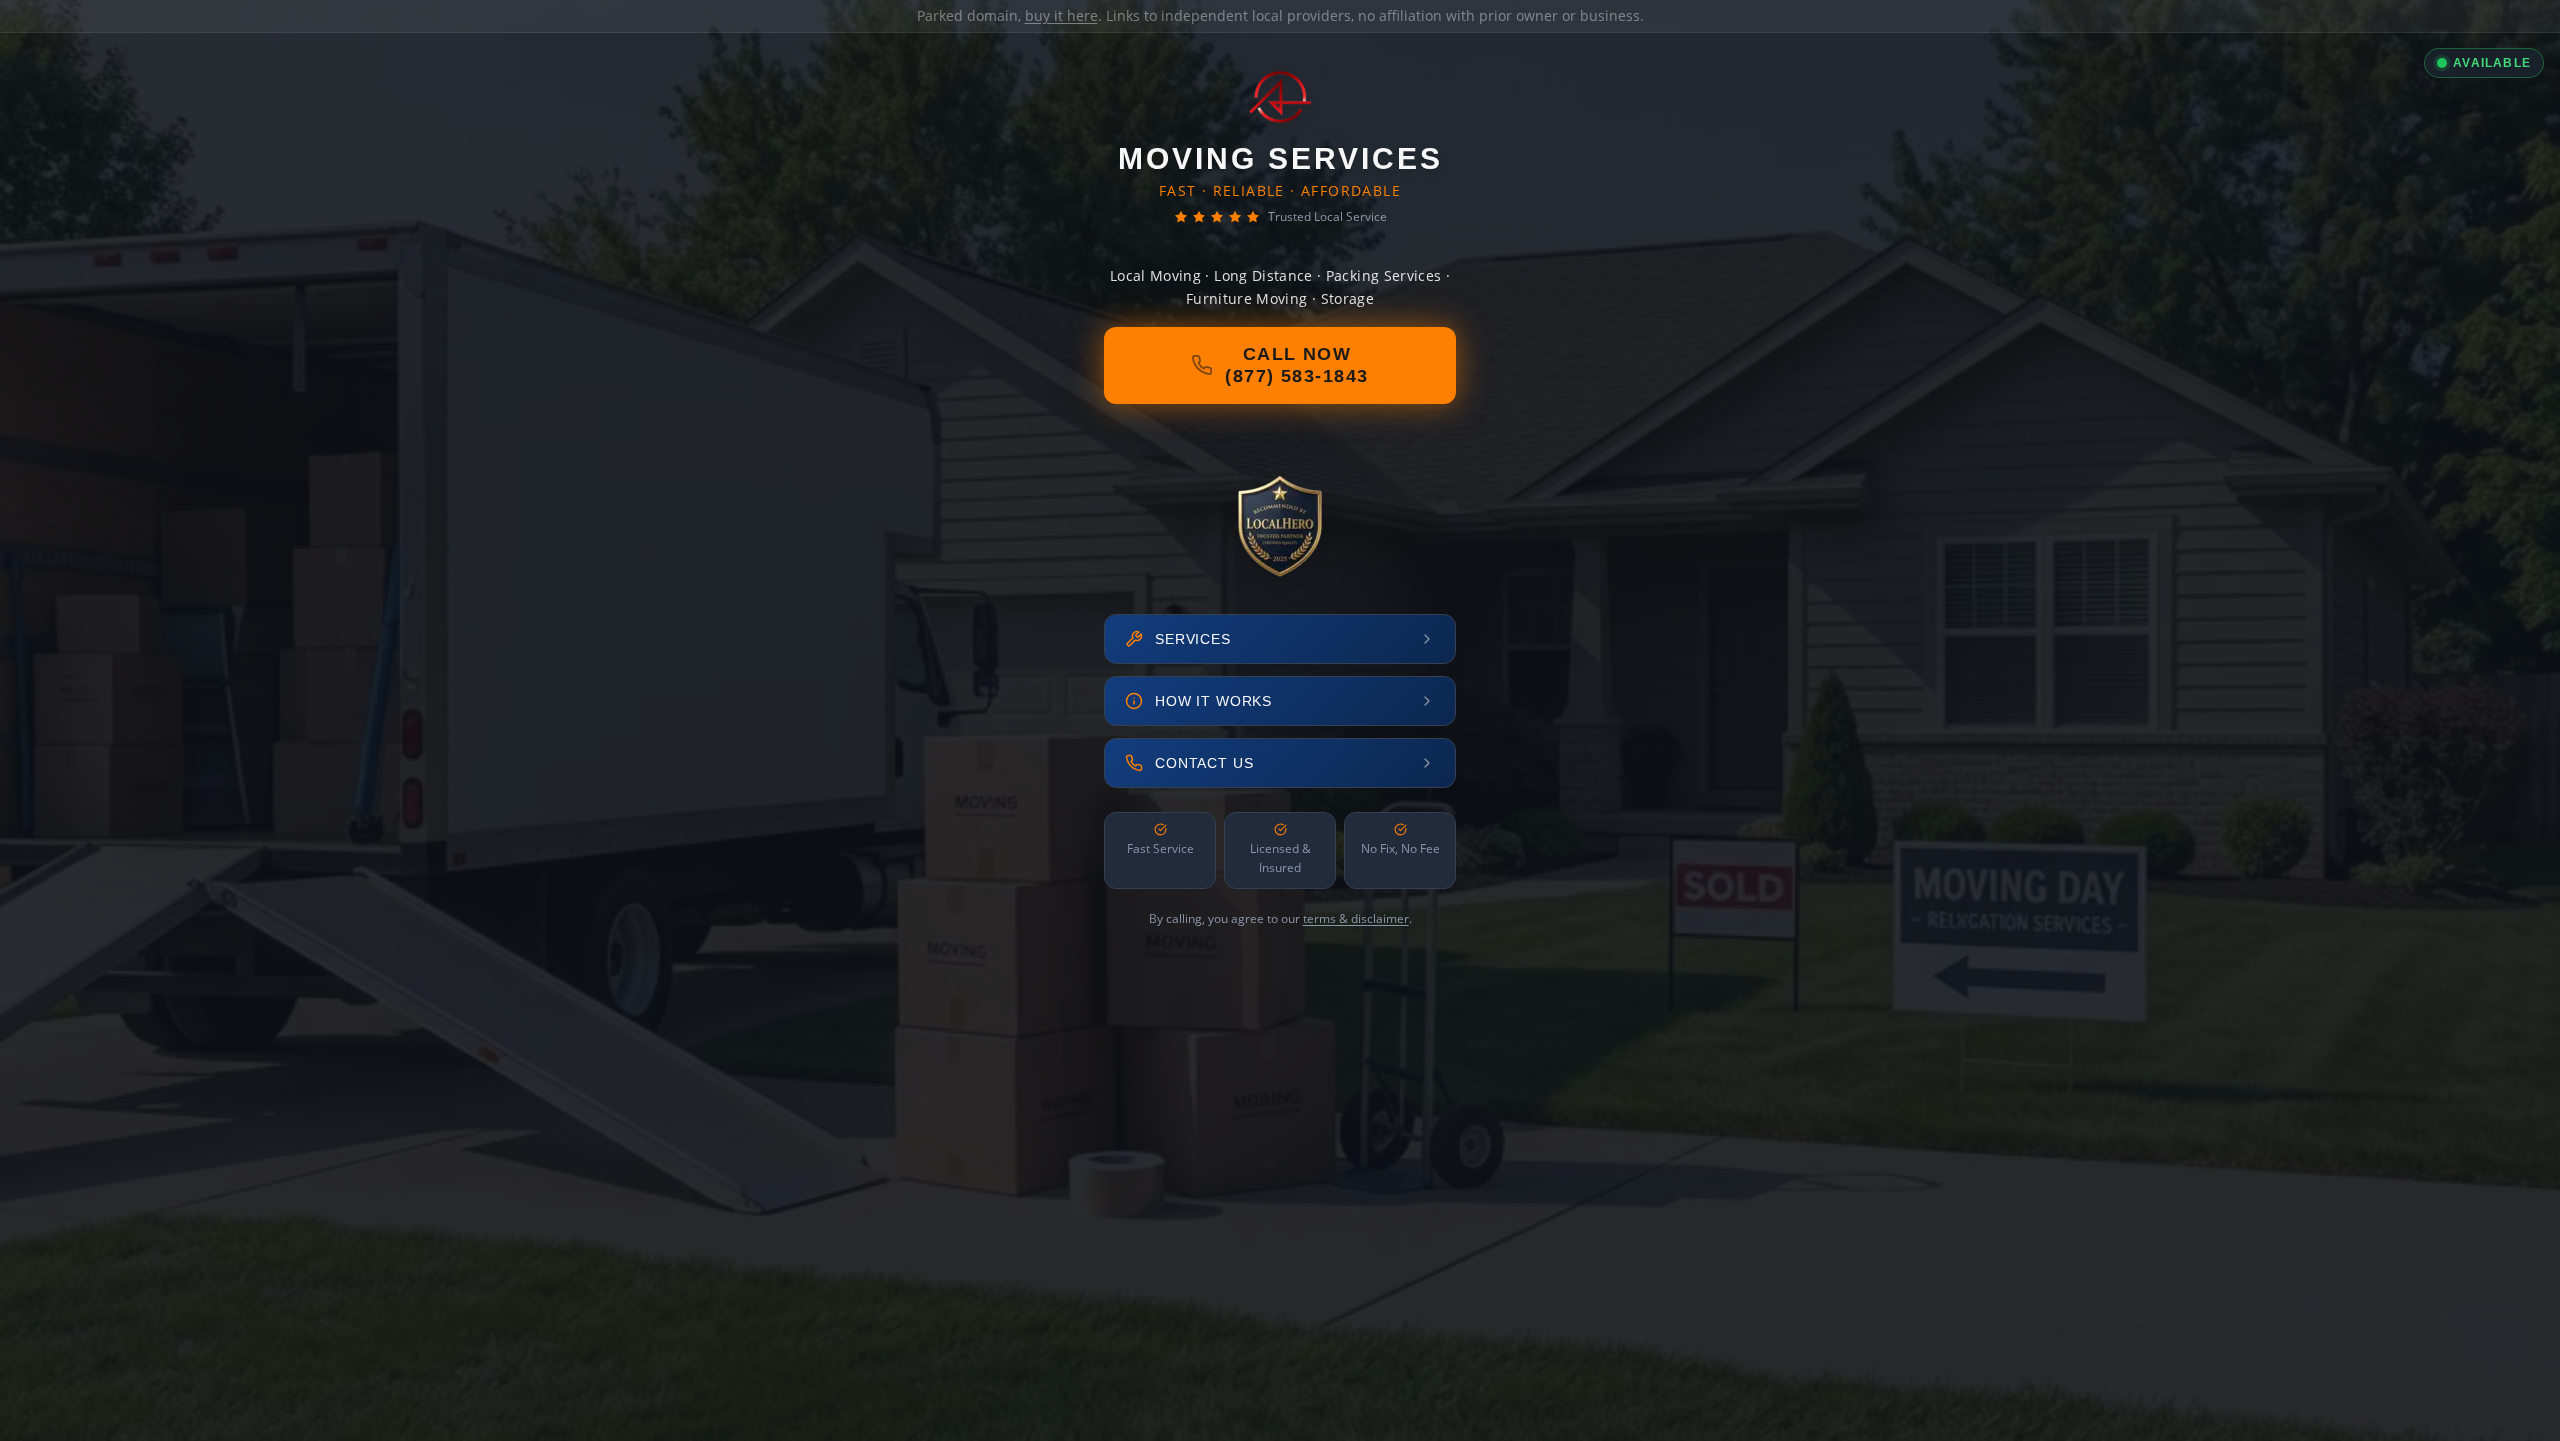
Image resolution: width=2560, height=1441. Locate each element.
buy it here (1061, 15)
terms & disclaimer (1356, 918)
